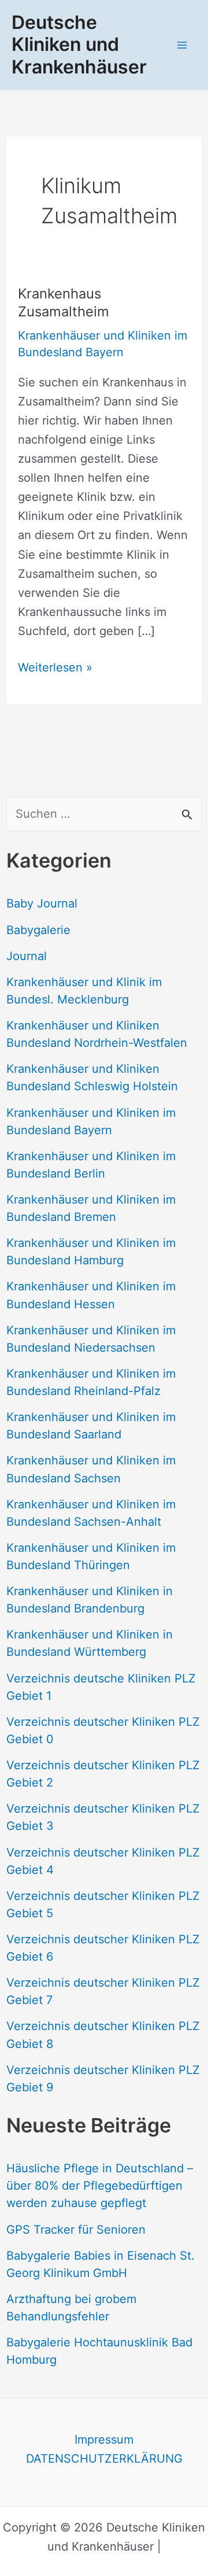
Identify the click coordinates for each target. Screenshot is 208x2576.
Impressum (104, 2440)
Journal (27, 956)
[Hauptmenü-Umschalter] (182, 45)
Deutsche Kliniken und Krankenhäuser (79, 45)
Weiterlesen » (55, 669)
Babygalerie (38, 930)
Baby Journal (42, 903)
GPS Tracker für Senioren (76, 2230)
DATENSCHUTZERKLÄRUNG (104, 2459)
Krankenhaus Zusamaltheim (64, 302)
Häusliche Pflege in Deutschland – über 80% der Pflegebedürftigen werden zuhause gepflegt (100, 2186)
